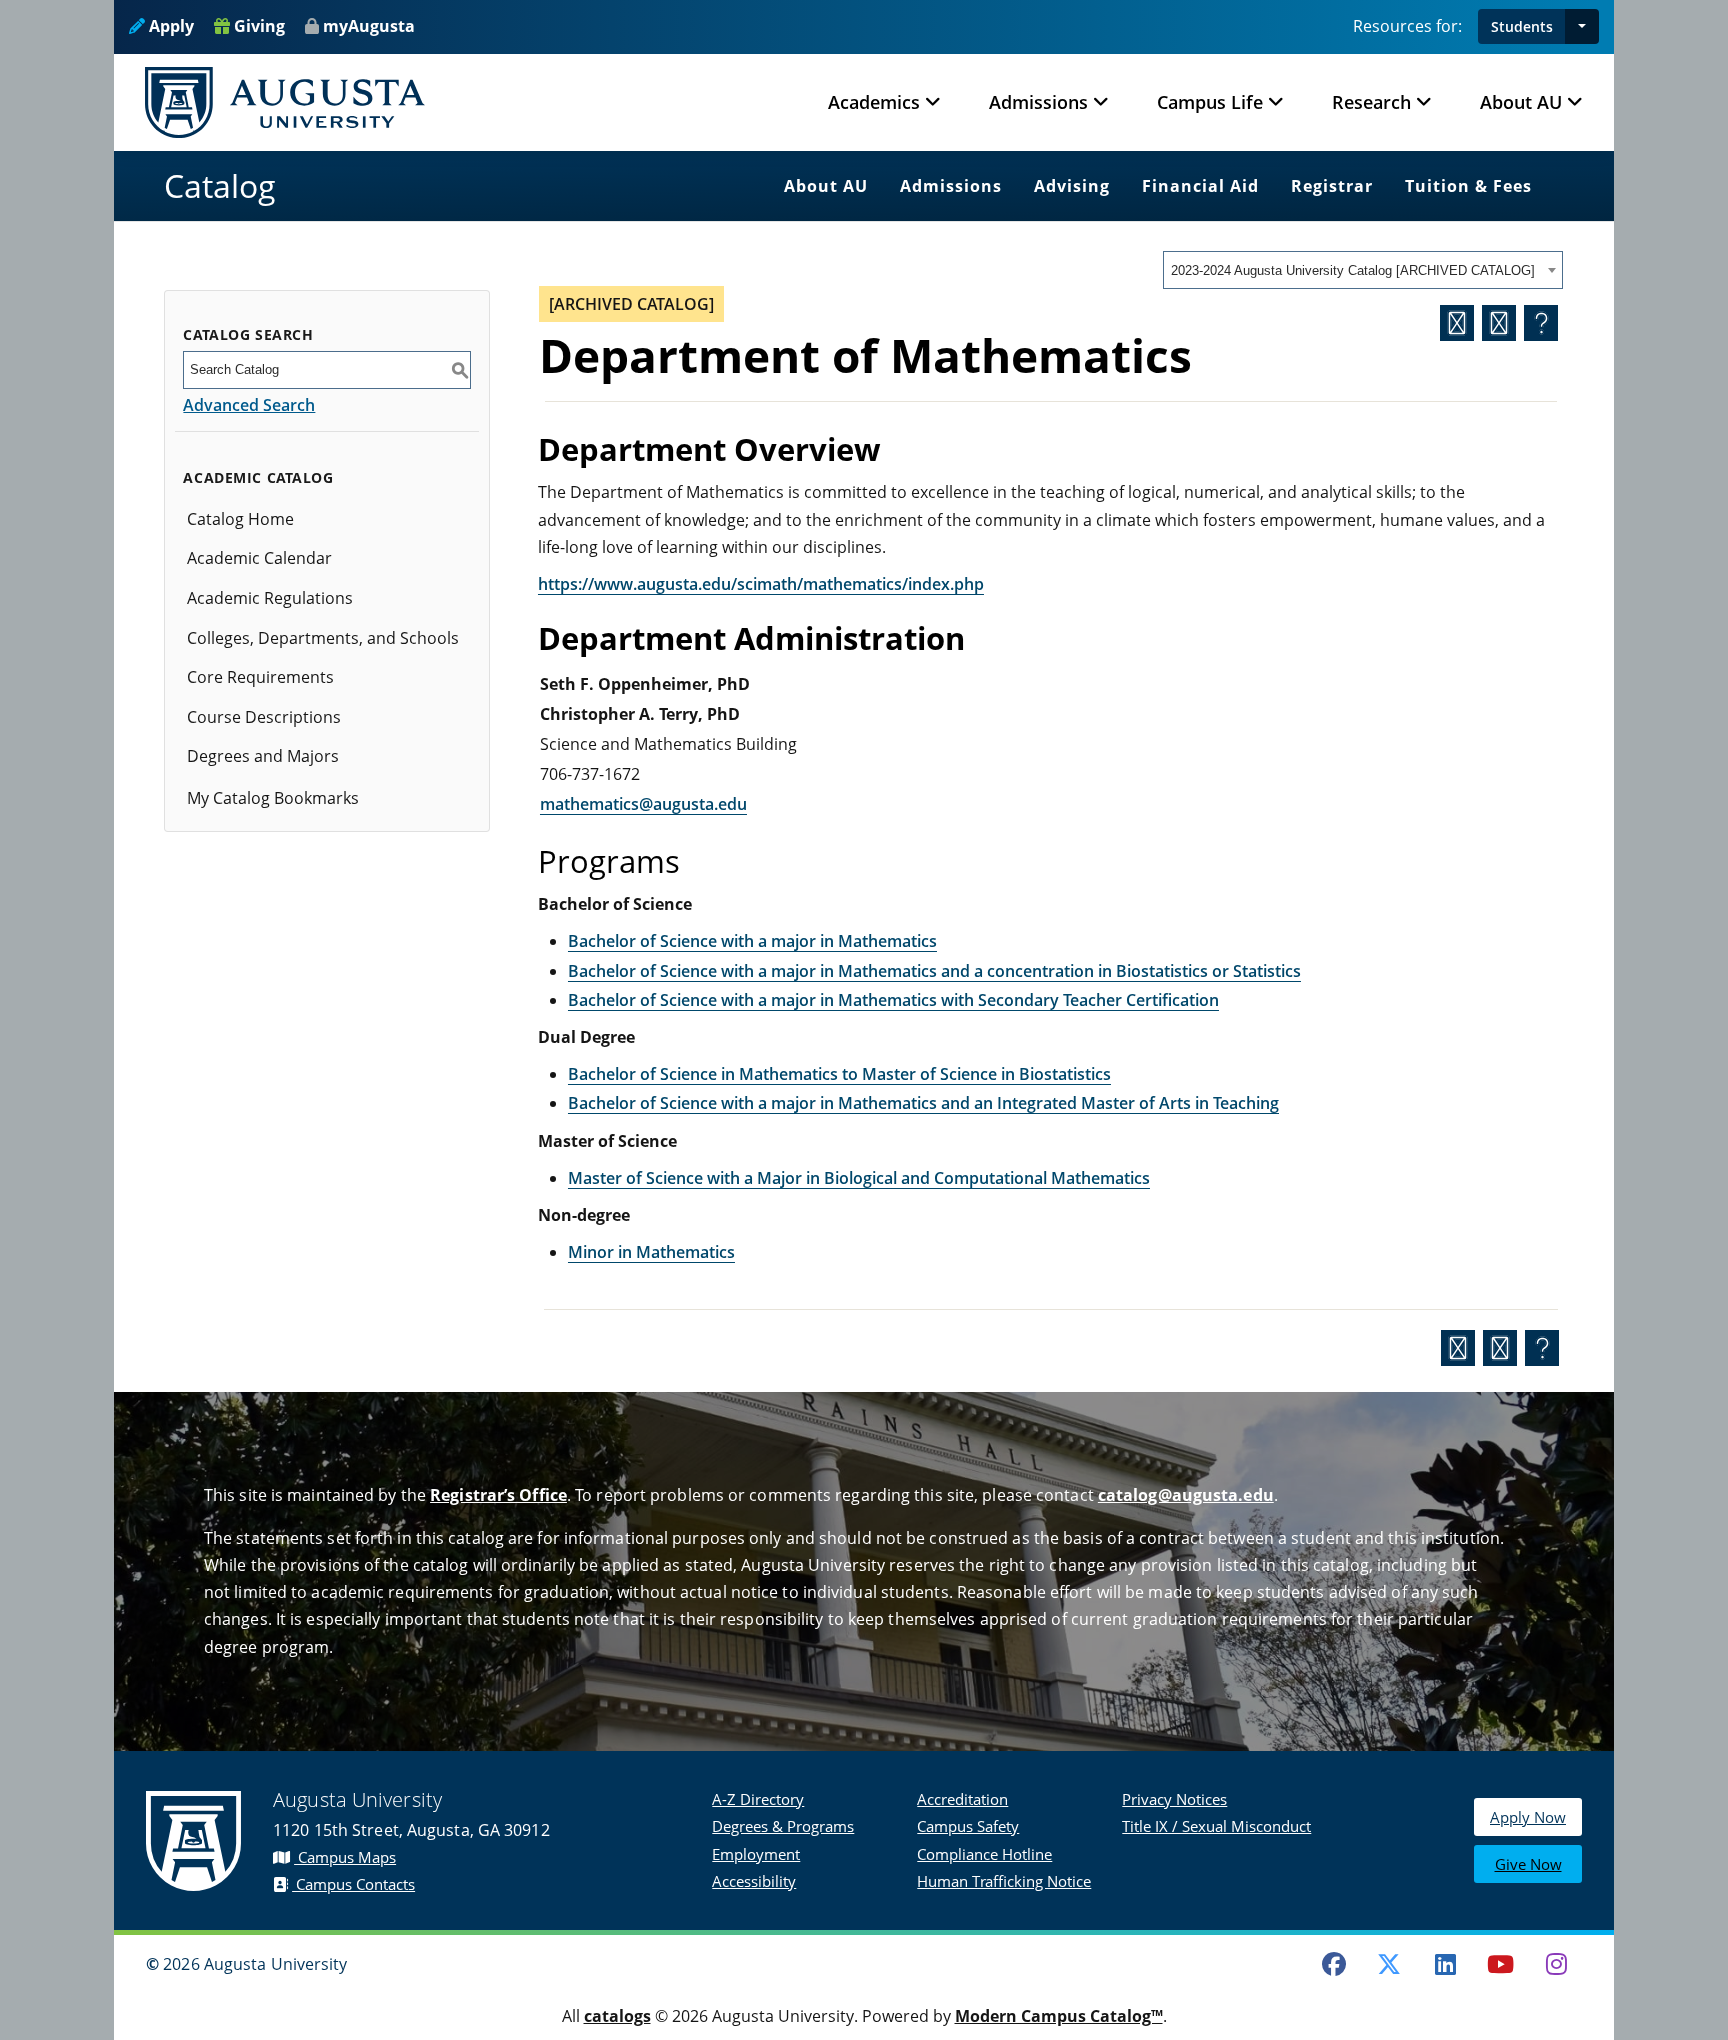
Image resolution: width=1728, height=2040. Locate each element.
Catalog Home (240, 519)
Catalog (220, 185)
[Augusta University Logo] (285, 102)
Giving (257, 26)
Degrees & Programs (783, 1826)
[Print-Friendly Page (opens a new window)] (1499, 323)
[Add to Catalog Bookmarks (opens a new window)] (1457, 323)
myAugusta (369, 26)
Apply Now (1528, 1817)
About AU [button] (1521, 102)
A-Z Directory (758, 1799)
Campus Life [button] (1210, 102)
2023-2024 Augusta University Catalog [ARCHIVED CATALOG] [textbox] (1353, 270)
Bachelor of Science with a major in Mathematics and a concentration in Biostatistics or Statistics (934, 971)
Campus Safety (968, 1826)
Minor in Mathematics (651, 1252)
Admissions (951, 186)
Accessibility (754, 1881)
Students (1522, 26)
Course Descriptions (264, 717)
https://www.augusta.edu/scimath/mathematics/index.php (761, 584)
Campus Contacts (353, 1884)
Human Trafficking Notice (1004, 1881)
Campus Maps (345, 1857)
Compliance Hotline (984, 1854)
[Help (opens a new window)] (1541, 323)
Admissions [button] (1038, 102)
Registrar (1332, 186)
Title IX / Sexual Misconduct (1216, 1826)
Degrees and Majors (263, 756)
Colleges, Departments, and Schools (323, 638)
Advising (1072, 186)
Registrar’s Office (498, 1495)
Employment (756, 1854)
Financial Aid (1200, 186)
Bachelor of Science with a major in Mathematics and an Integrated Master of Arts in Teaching (923, 1103)
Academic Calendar (259, 558)
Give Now (1528, 1864)
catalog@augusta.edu (1186, 1495)
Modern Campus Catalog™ (1059, 2016)
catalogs (617, 2016)
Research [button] (1371, 102)
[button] (1582, 26)
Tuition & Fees (1468, 186)
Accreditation (962, 1799)
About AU (826, 186)
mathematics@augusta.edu (643, 804)
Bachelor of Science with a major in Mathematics (752, 941)
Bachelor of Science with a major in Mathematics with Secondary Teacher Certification (893, 1000)
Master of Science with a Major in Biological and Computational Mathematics (859, 1178)
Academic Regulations (270, 598)
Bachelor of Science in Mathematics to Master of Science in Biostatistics (839, 1074)
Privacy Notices (1174, 1799)
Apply (169, 26)
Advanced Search (249, 405)
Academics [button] (874, 102)
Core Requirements (260, 677)
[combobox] (1363, 270)
